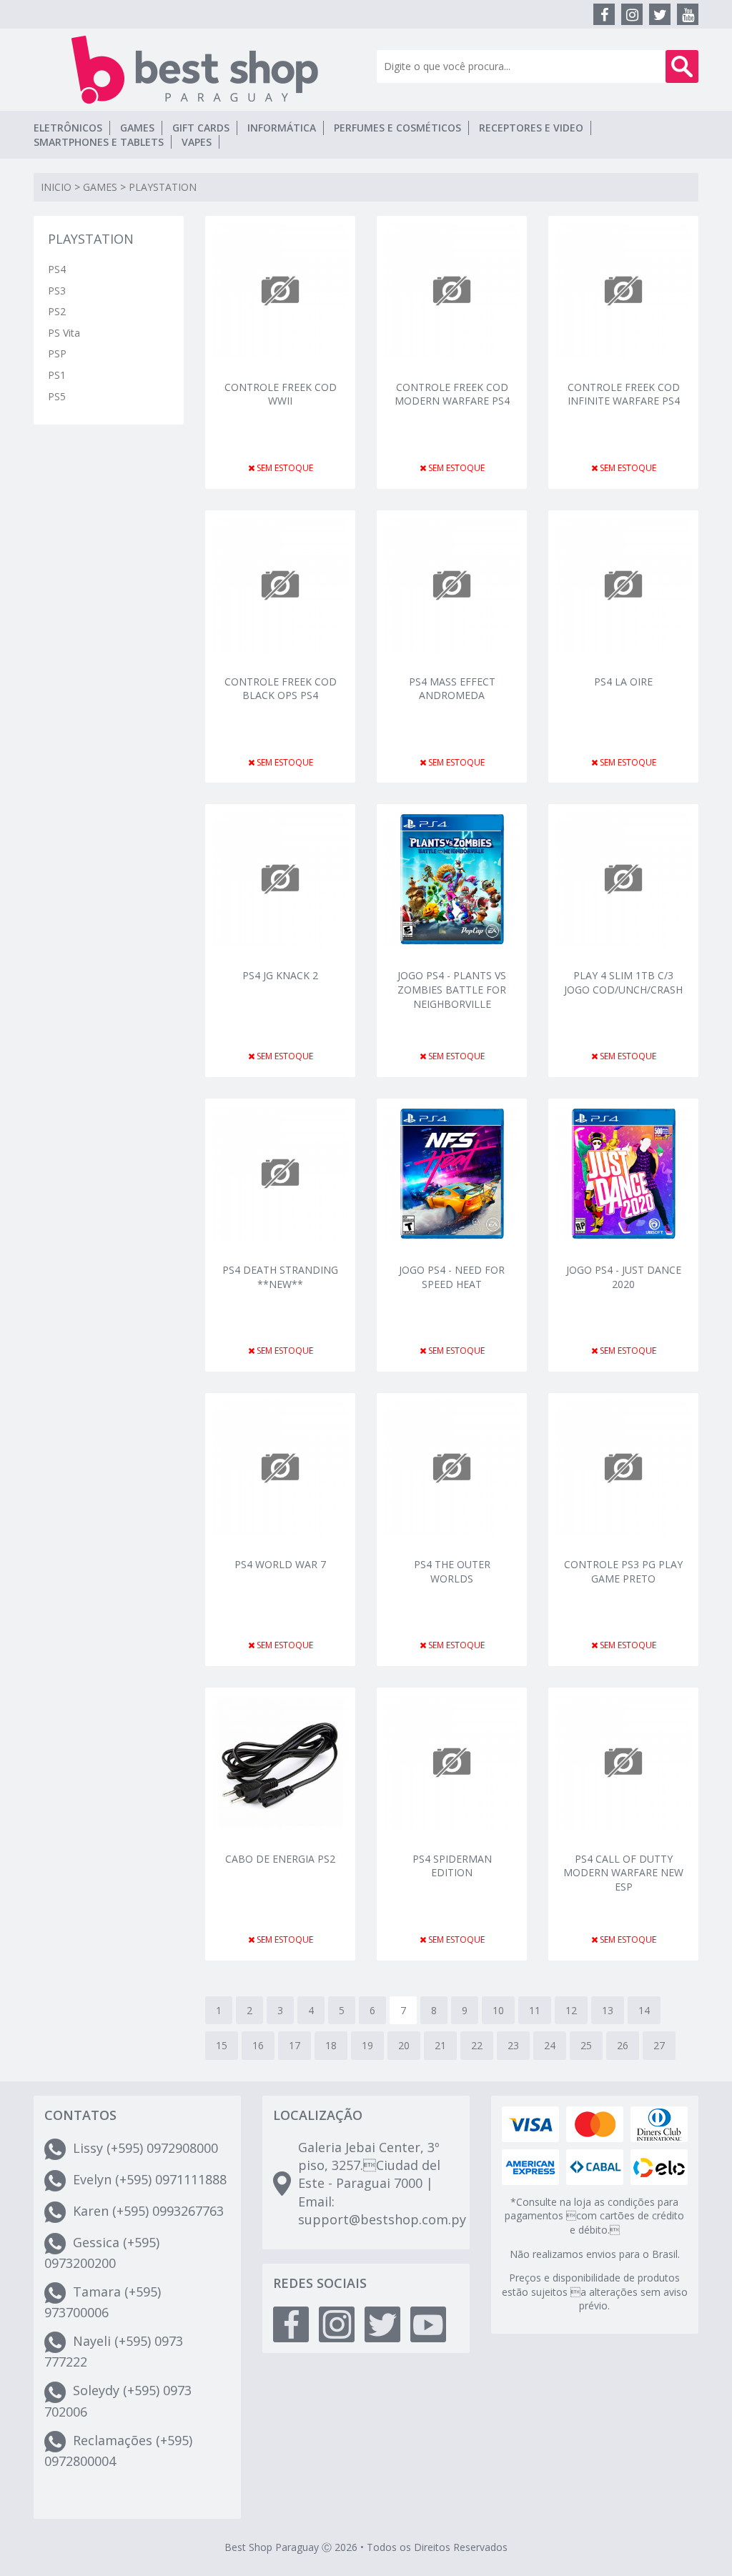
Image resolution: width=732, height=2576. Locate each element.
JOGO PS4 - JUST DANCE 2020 (624, 1277)
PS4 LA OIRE (623, 682)
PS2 (57, 311)
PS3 (57, 291)
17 (295, 2045)
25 (586, 2045)
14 (644, 2010)
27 (659, 2045)
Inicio (56, 187)
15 (222, 2045)
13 (608, 2010)
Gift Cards (201, 128)
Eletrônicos (68, 128)
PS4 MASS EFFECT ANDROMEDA (452, 689)
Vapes (197, 142)
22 (477, 2045)
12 (571, 2010)
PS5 (57, 396)
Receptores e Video (531, 128)
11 (535, 2010)
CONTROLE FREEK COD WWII (281, 394)
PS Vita (64, 333)
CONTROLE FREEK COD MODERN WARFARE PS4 (452, 394)
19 (367, 2045)
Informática (282, 128)
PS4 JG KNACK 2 (280, 975)
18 (331, 2045)
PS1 (57, 375)
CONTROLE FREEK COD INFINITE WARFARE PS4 (624, 394)
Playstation (163, 187)
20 (404, 2045)
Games (137, 128)
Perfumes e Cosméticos (397, 128)
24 (550, 2045)
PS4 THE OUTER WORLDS (452, 1571)
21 (440, 2045)
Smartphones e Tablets (99, 142)
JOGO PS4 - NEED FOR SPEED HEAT (452, 1277)
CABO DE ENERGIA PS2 (280, 1859)
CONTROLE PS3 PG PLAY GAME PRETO (623, 1571)
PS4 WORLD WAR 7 (280, 1564)
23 (513, 2045)
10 (498, 2010)
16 (258, 2045)
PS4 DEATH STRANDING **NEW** (280, 1277)
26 (623, 2045)
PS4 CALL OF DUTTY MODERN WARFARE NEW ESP (623, 1872)
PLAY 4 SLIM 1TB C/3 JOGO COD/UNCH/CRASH (623, 982)
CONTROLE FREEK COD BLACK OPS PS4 (281, 689)
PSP (57, 353)
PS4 (57, 269)
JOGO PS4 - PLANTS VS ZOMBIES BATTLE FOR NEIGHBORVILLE (452, 988)
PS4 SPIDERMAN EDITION (452, 1866)
